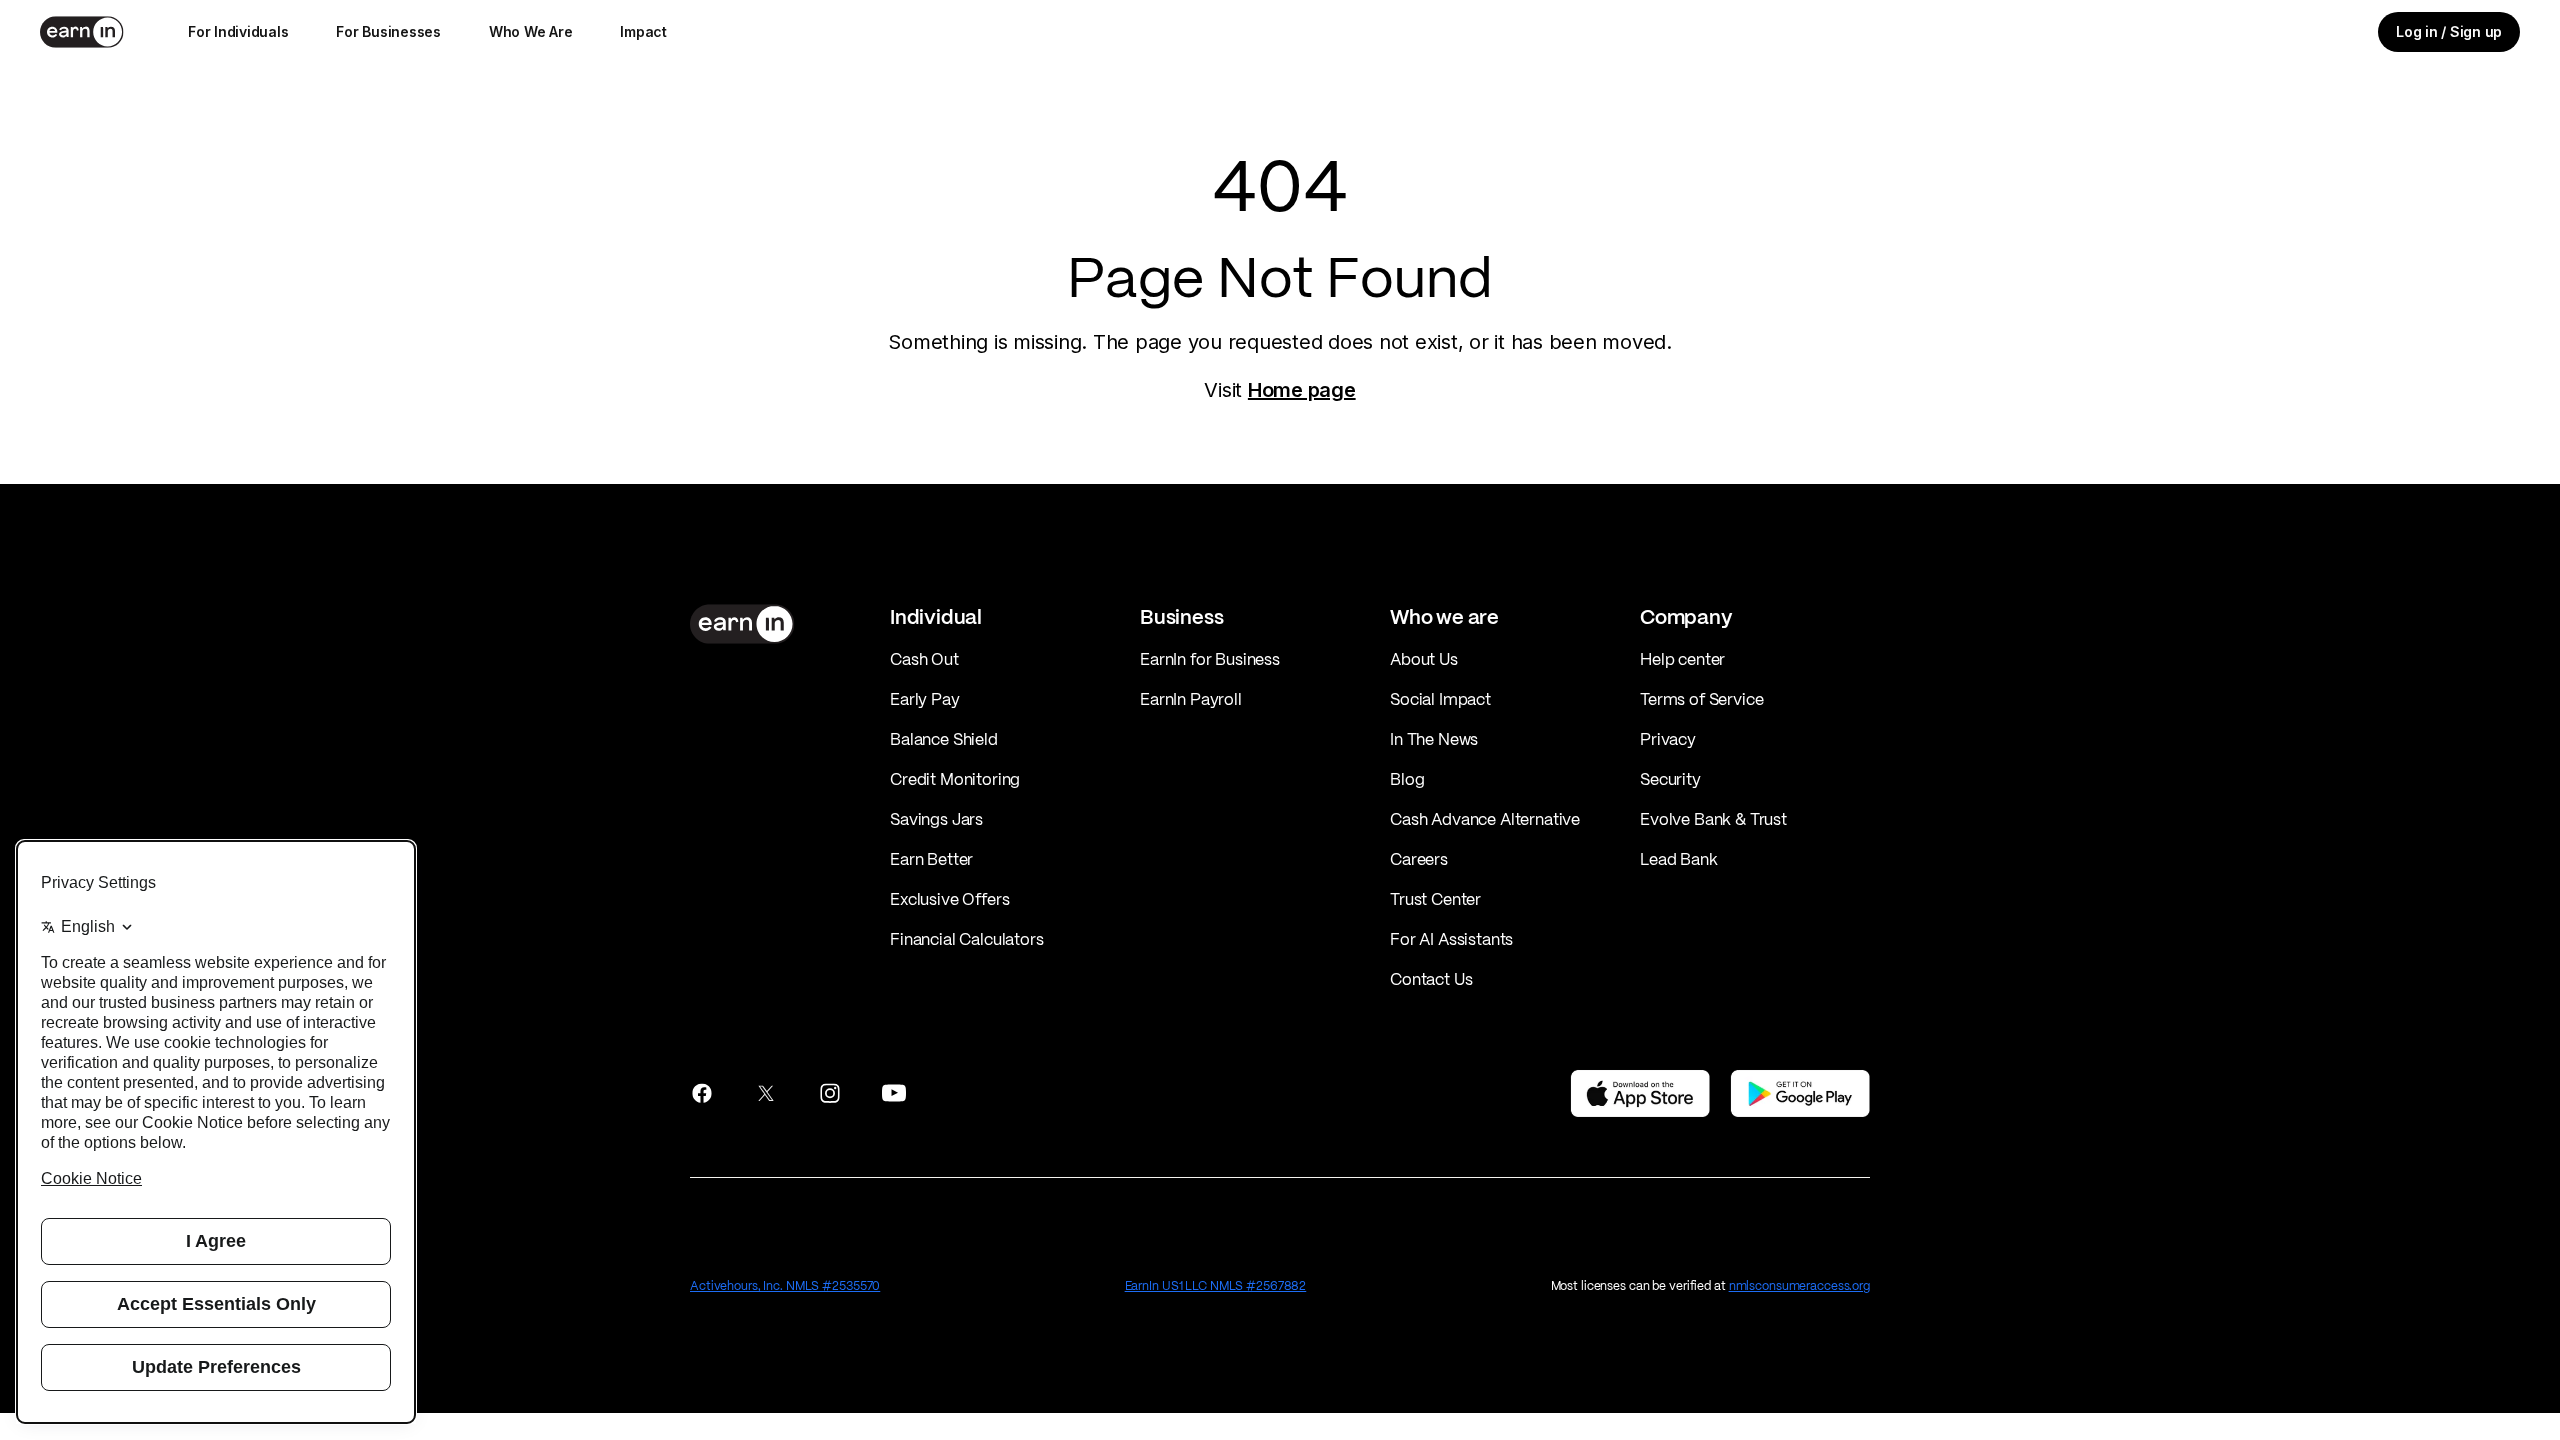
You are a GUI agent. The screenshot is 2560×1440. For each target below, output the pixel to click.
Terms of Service (1701, 699)
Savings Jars (936, 819)
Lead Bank (1679, 859)
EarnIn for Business (1210, 659)
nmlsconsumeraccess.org (1799, 1285)
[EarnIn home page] (82, 32)
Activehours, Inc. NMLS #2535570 (785, 1285)
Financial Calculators (967, 939)
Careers (1419, 859)
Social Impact (1440, 699)
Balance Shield (944, 739)
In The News (1434, 739)
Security (1670, 779)
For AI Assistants (1451, 939)
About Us (1424, 659)
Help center (1682, 659)
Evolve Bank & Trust (1713, 819)
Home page (1302, 390)
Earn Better (931, 859)
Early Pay (925, 699)
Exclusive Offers (949, 899)
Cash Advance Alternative (1485, 819)
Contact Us (1431, 979)
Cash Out (924, 659)
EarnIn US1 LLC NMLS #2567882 (1216, 1285)
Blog (1407, 779)
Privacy (1668, 739)
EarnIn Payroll (1191, 699)
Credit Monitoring (955, 779)
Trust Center (1435, 899)
